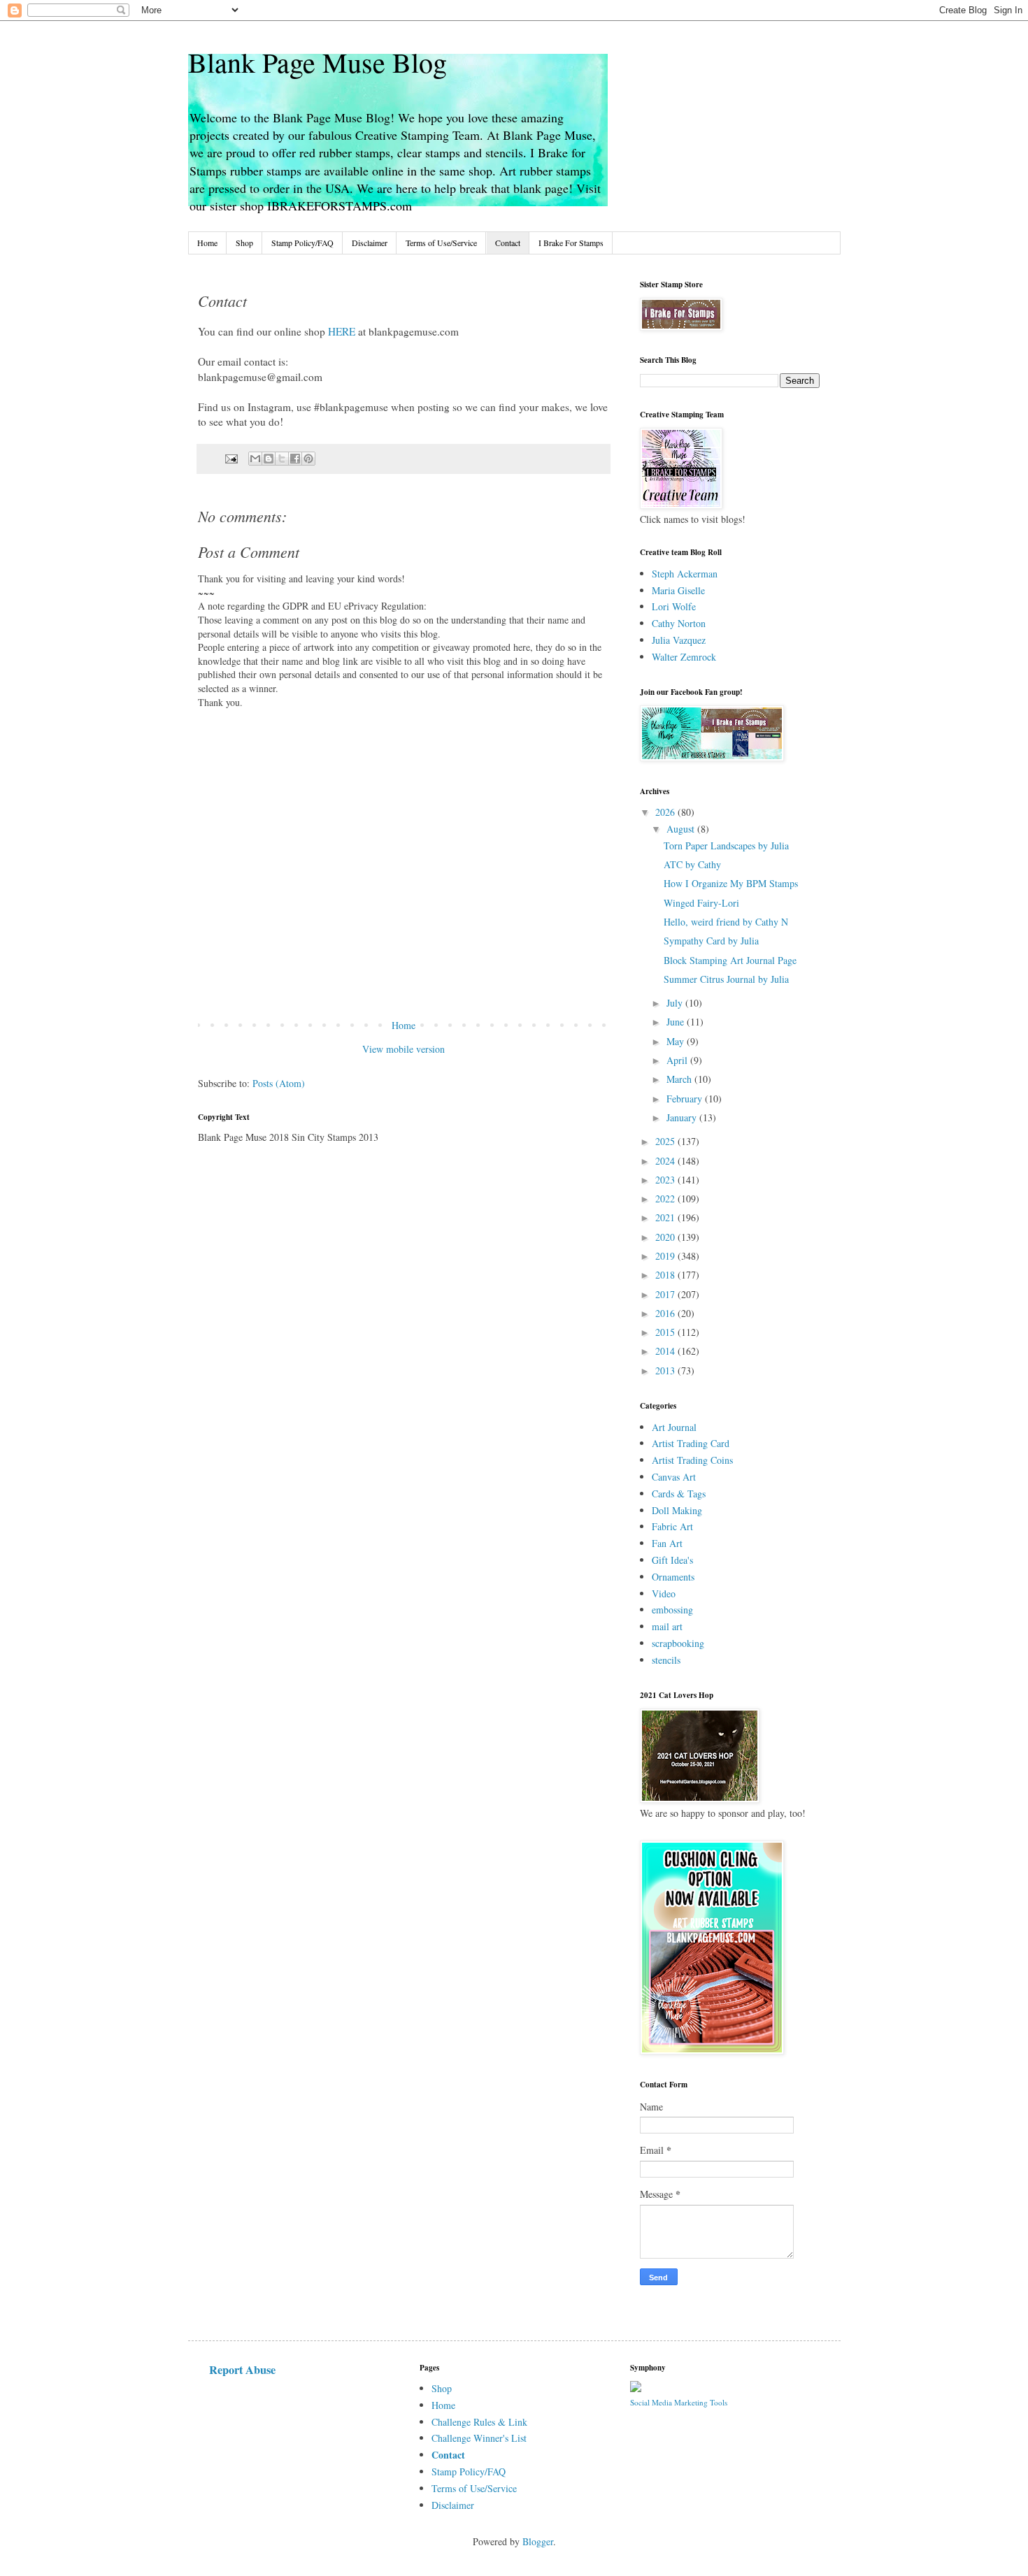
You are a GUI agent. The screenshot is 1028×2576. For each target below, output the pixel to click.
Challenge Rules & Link (479, 2422)
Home (207, 243)
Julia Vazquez (679, 640)
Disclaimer (370, 243)
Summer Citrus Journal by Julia (726, 979)
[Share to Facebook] (295, 459)
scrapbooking (678, 1643)
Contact (508, 243)
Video (664, 1593)
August (682, 829)
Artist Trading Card (691, 1443)
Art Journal (674, 1427)
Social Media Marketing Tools (679, 2402)
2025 (666, 1141)
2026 (666, 812)
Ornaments (673, 1577)
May (677, 1041)
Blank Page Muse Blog (317, 62)
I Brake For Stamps (571, 243)
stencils (666, 1660)
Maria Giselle (678, 590)
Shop (244, 243)
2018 (666, 1275)
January (683, 1117)
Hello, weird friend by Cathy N (726, 922)
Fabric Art (672, 1526)
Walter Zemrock (684, 657)
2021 (666, 1217)
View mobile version (404, 1049)
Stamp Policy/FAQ (302, 243)
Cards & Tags (679, 1494)
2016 (666, 1313)
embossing (672, 1610)
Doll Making (677, 1510)
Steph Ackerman (685, 574)
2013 (666, 1370)
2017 (666, 1294)
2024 (666, 1161)
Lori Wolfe (674, 606)
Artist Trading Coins (692, 1460)
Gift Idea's (672, 1560)
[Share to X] (282, 459)
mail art (667, 1626)
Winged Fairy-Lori (701, 903)
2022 (666, 1199)
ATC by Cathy (692, 864)
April (678, 1060)
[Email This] (255, 459)
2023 (666, 1180)
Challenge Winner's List (479, 2438)
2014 (666, 1351)
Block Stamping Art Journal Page (730, 960)
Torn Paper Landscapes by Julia (726, 846)
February (686, 1099)
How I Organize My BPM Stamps (731, 883)
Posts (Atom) (279, 1083)
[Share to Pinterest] (308, 459)
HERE (342, 331)
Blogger (538, 2541)
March (680, 1079)
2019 (666, 1256)
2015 (666, 1332)
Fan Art (667, 1543)
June (677, 1022)
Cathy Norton (679, 623)
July (676, 1003)
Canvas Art (674, 1477)
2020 (666, 1237)
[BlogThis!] (269, 459)
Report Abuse (242, 2370)
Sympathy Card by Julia (711, 941)
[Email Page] (230, 458)
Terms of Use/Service (441, 243)
